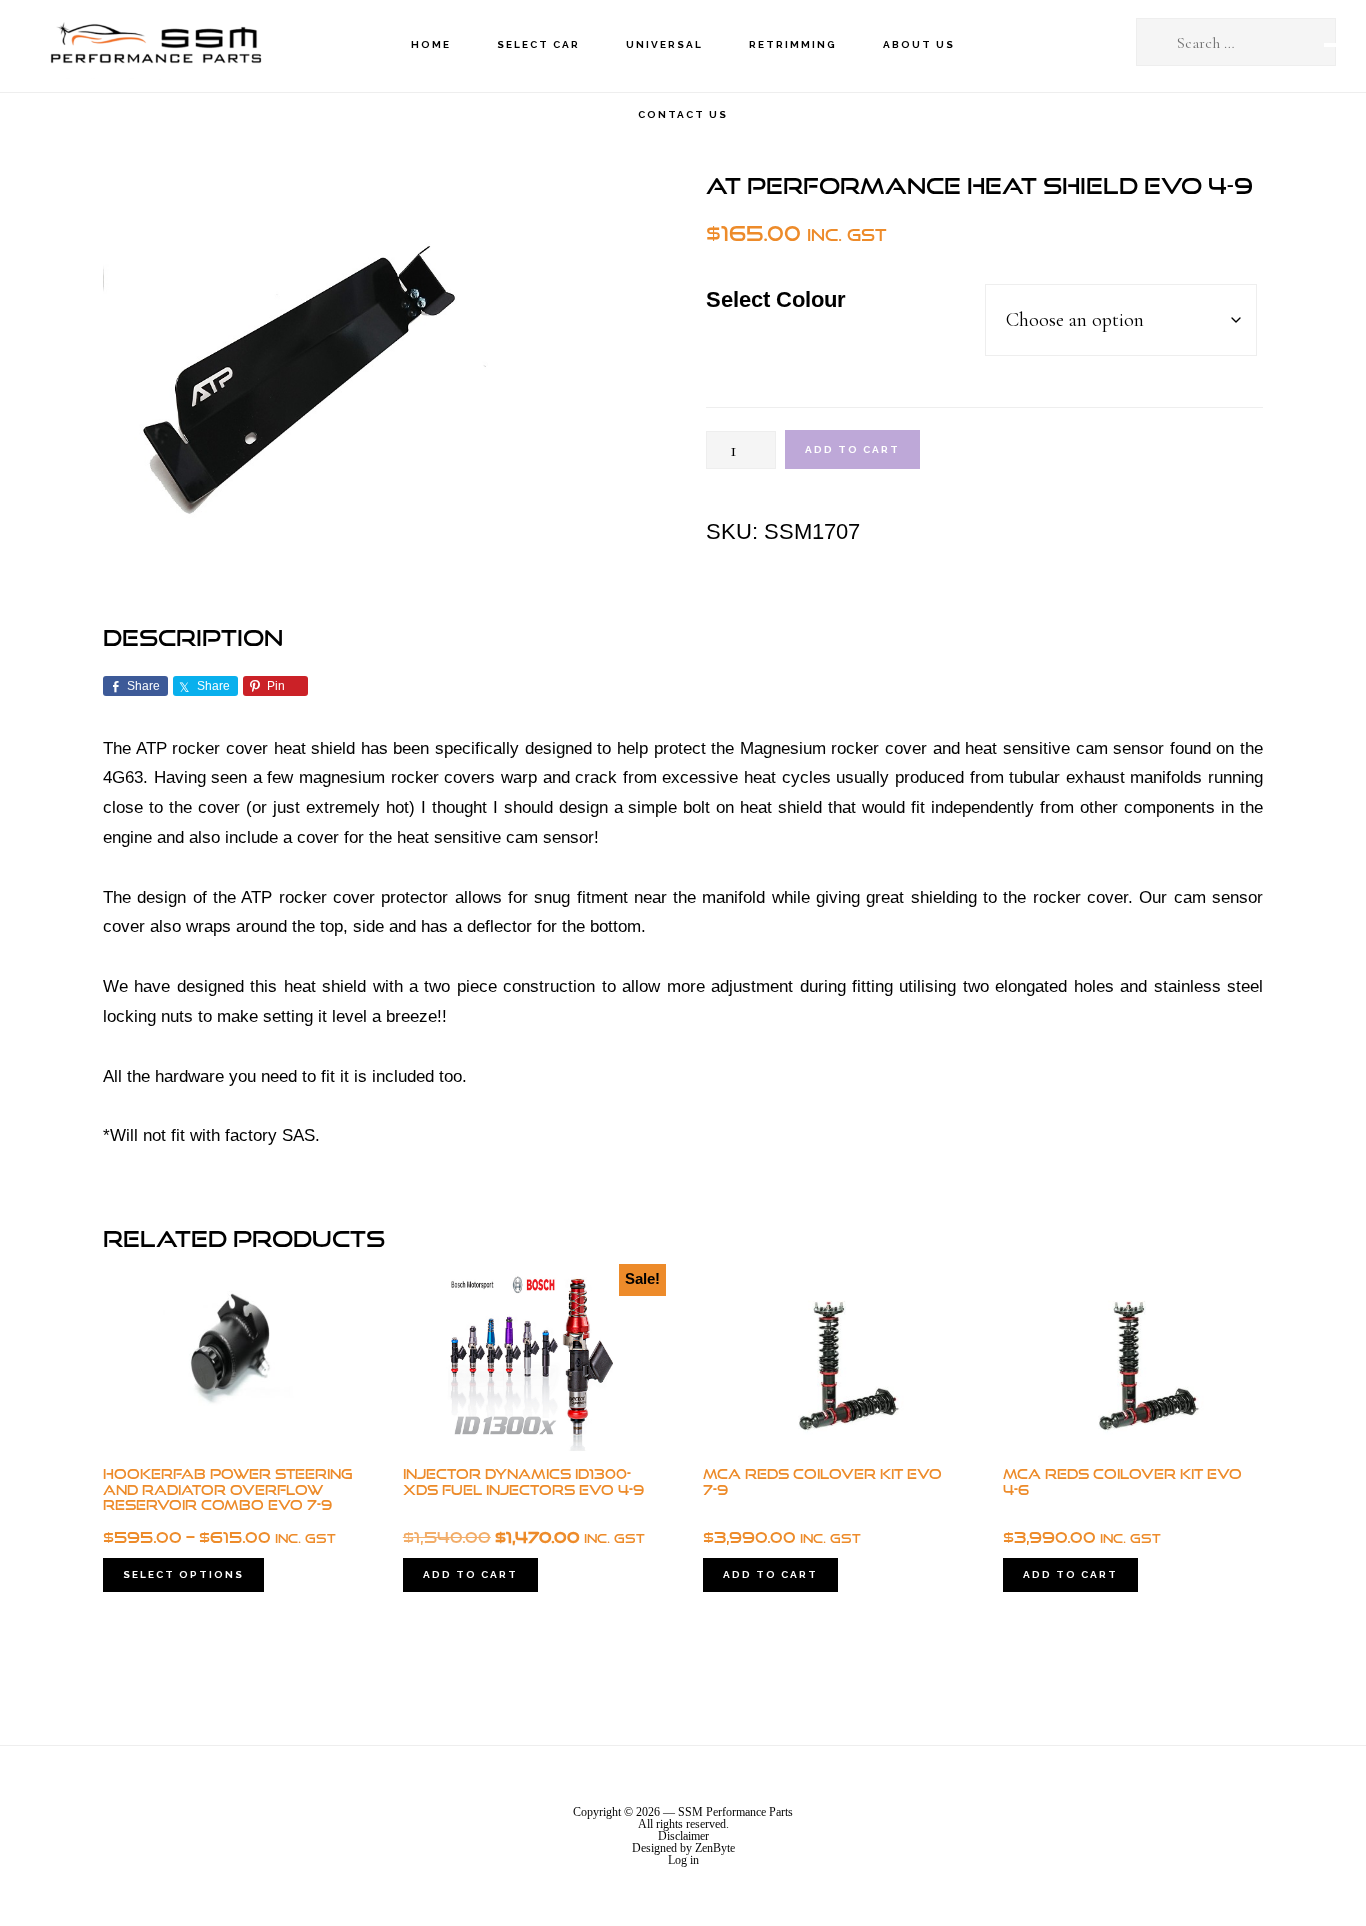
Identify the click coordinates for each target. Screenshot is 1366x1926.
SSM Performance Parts (155, 45)
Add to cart (852, 449)
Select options (183, 1574)
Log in (683, 1860)
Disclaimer (683, 1836)
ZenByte (715, 1848)
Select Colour (776, 299)
